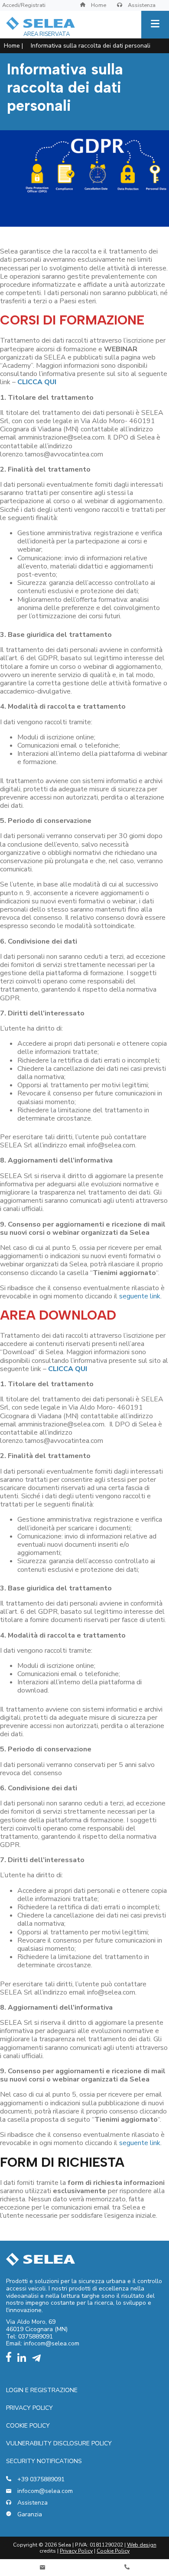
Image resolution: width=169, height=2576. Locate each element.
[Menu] (155, 25)
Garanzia (29, 2515)
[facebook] (11, 2360)
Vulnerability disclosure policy (59, 2443)
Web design (142, 2545)
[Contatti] (42, 2568)
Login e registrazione (42, 2390)
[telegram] (39, 2360)
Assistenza (141, 5)
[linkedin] (24, 2360)
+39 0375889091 (40, 2480)
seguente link (140, 1296)
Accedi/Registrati (24, 5)
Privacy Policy (29, 2408)
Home (98, 5)
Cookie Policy (28, 2426)
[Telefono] (127, 2568)
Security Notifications (44, 2461)
